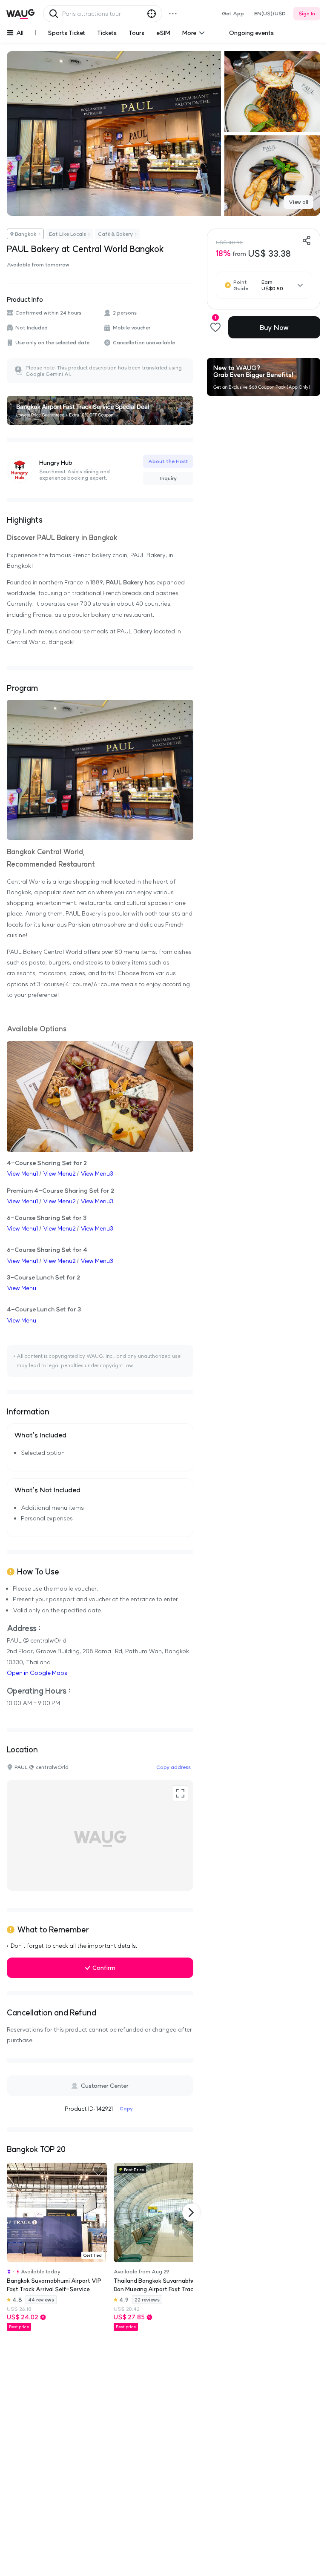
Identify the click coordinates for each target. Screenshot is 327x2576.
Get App (233, 13)
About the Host (168, 461)
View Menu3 (97, 1174)
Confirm (104, 1968)
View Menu (22, 1288)
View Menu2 (59, 1174)
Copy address (174, 1767)
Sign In (307, 13)
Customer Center (105, 2086)
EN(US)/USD (270, 13)
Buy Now (274, 327)
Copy (126, 2108)
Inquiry (168, 478)
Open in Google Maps (37, 1673)
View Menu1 (22, 1174)
